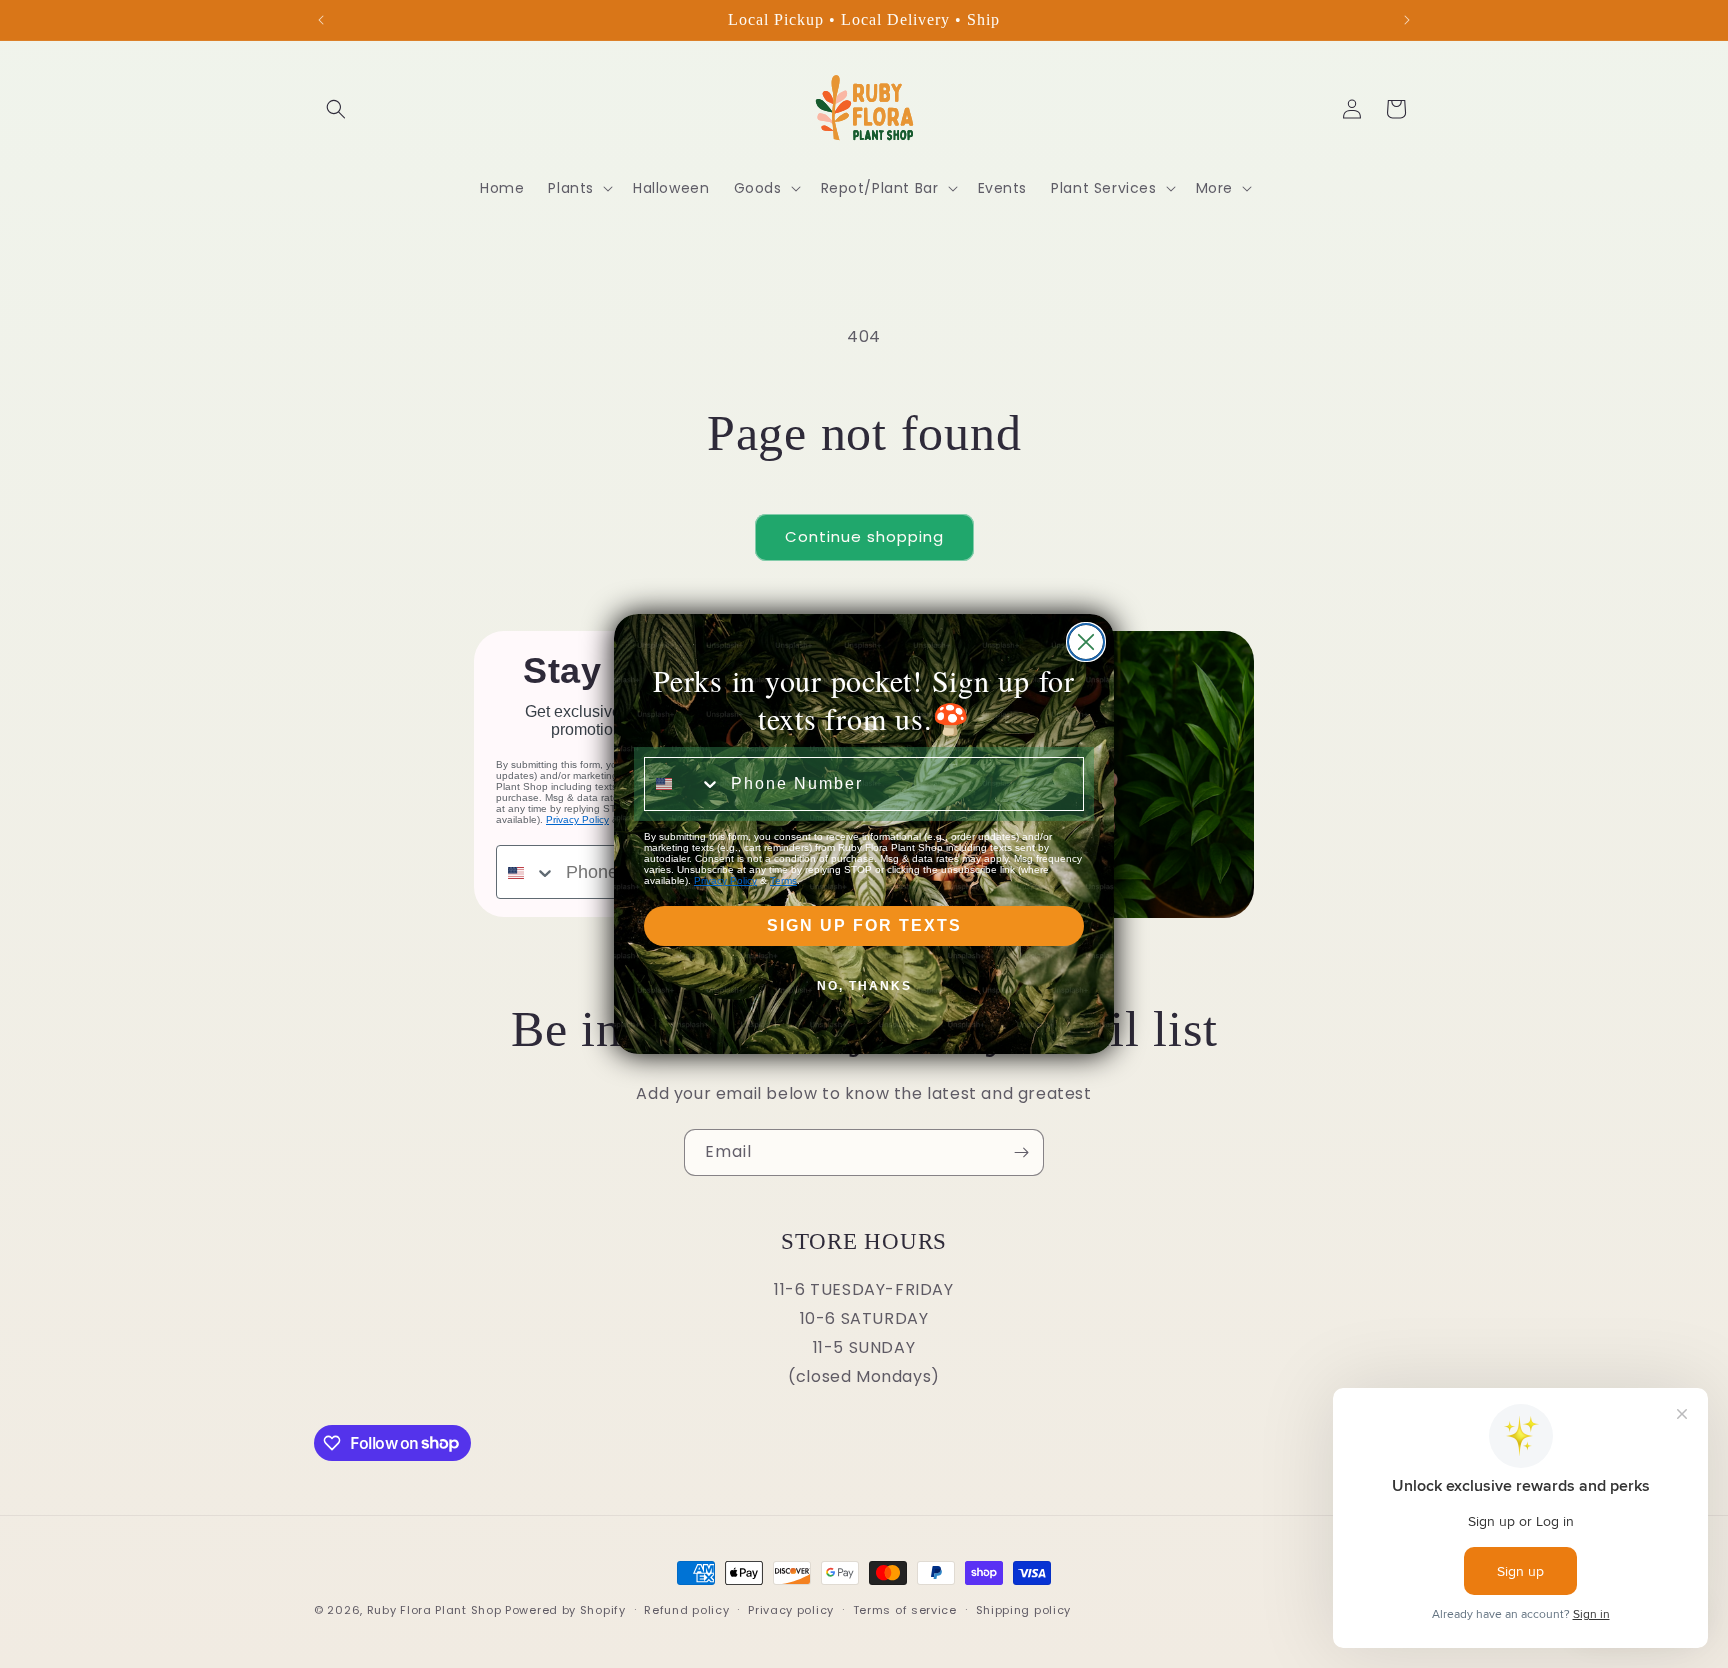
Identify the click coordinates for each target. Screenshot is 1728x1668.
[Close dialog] (1086, 642)
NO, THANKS (864, 986)
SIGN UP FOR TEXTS (864, 925)
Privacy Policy (725, 880)
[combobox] (683, 784)
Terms (783, 880)
